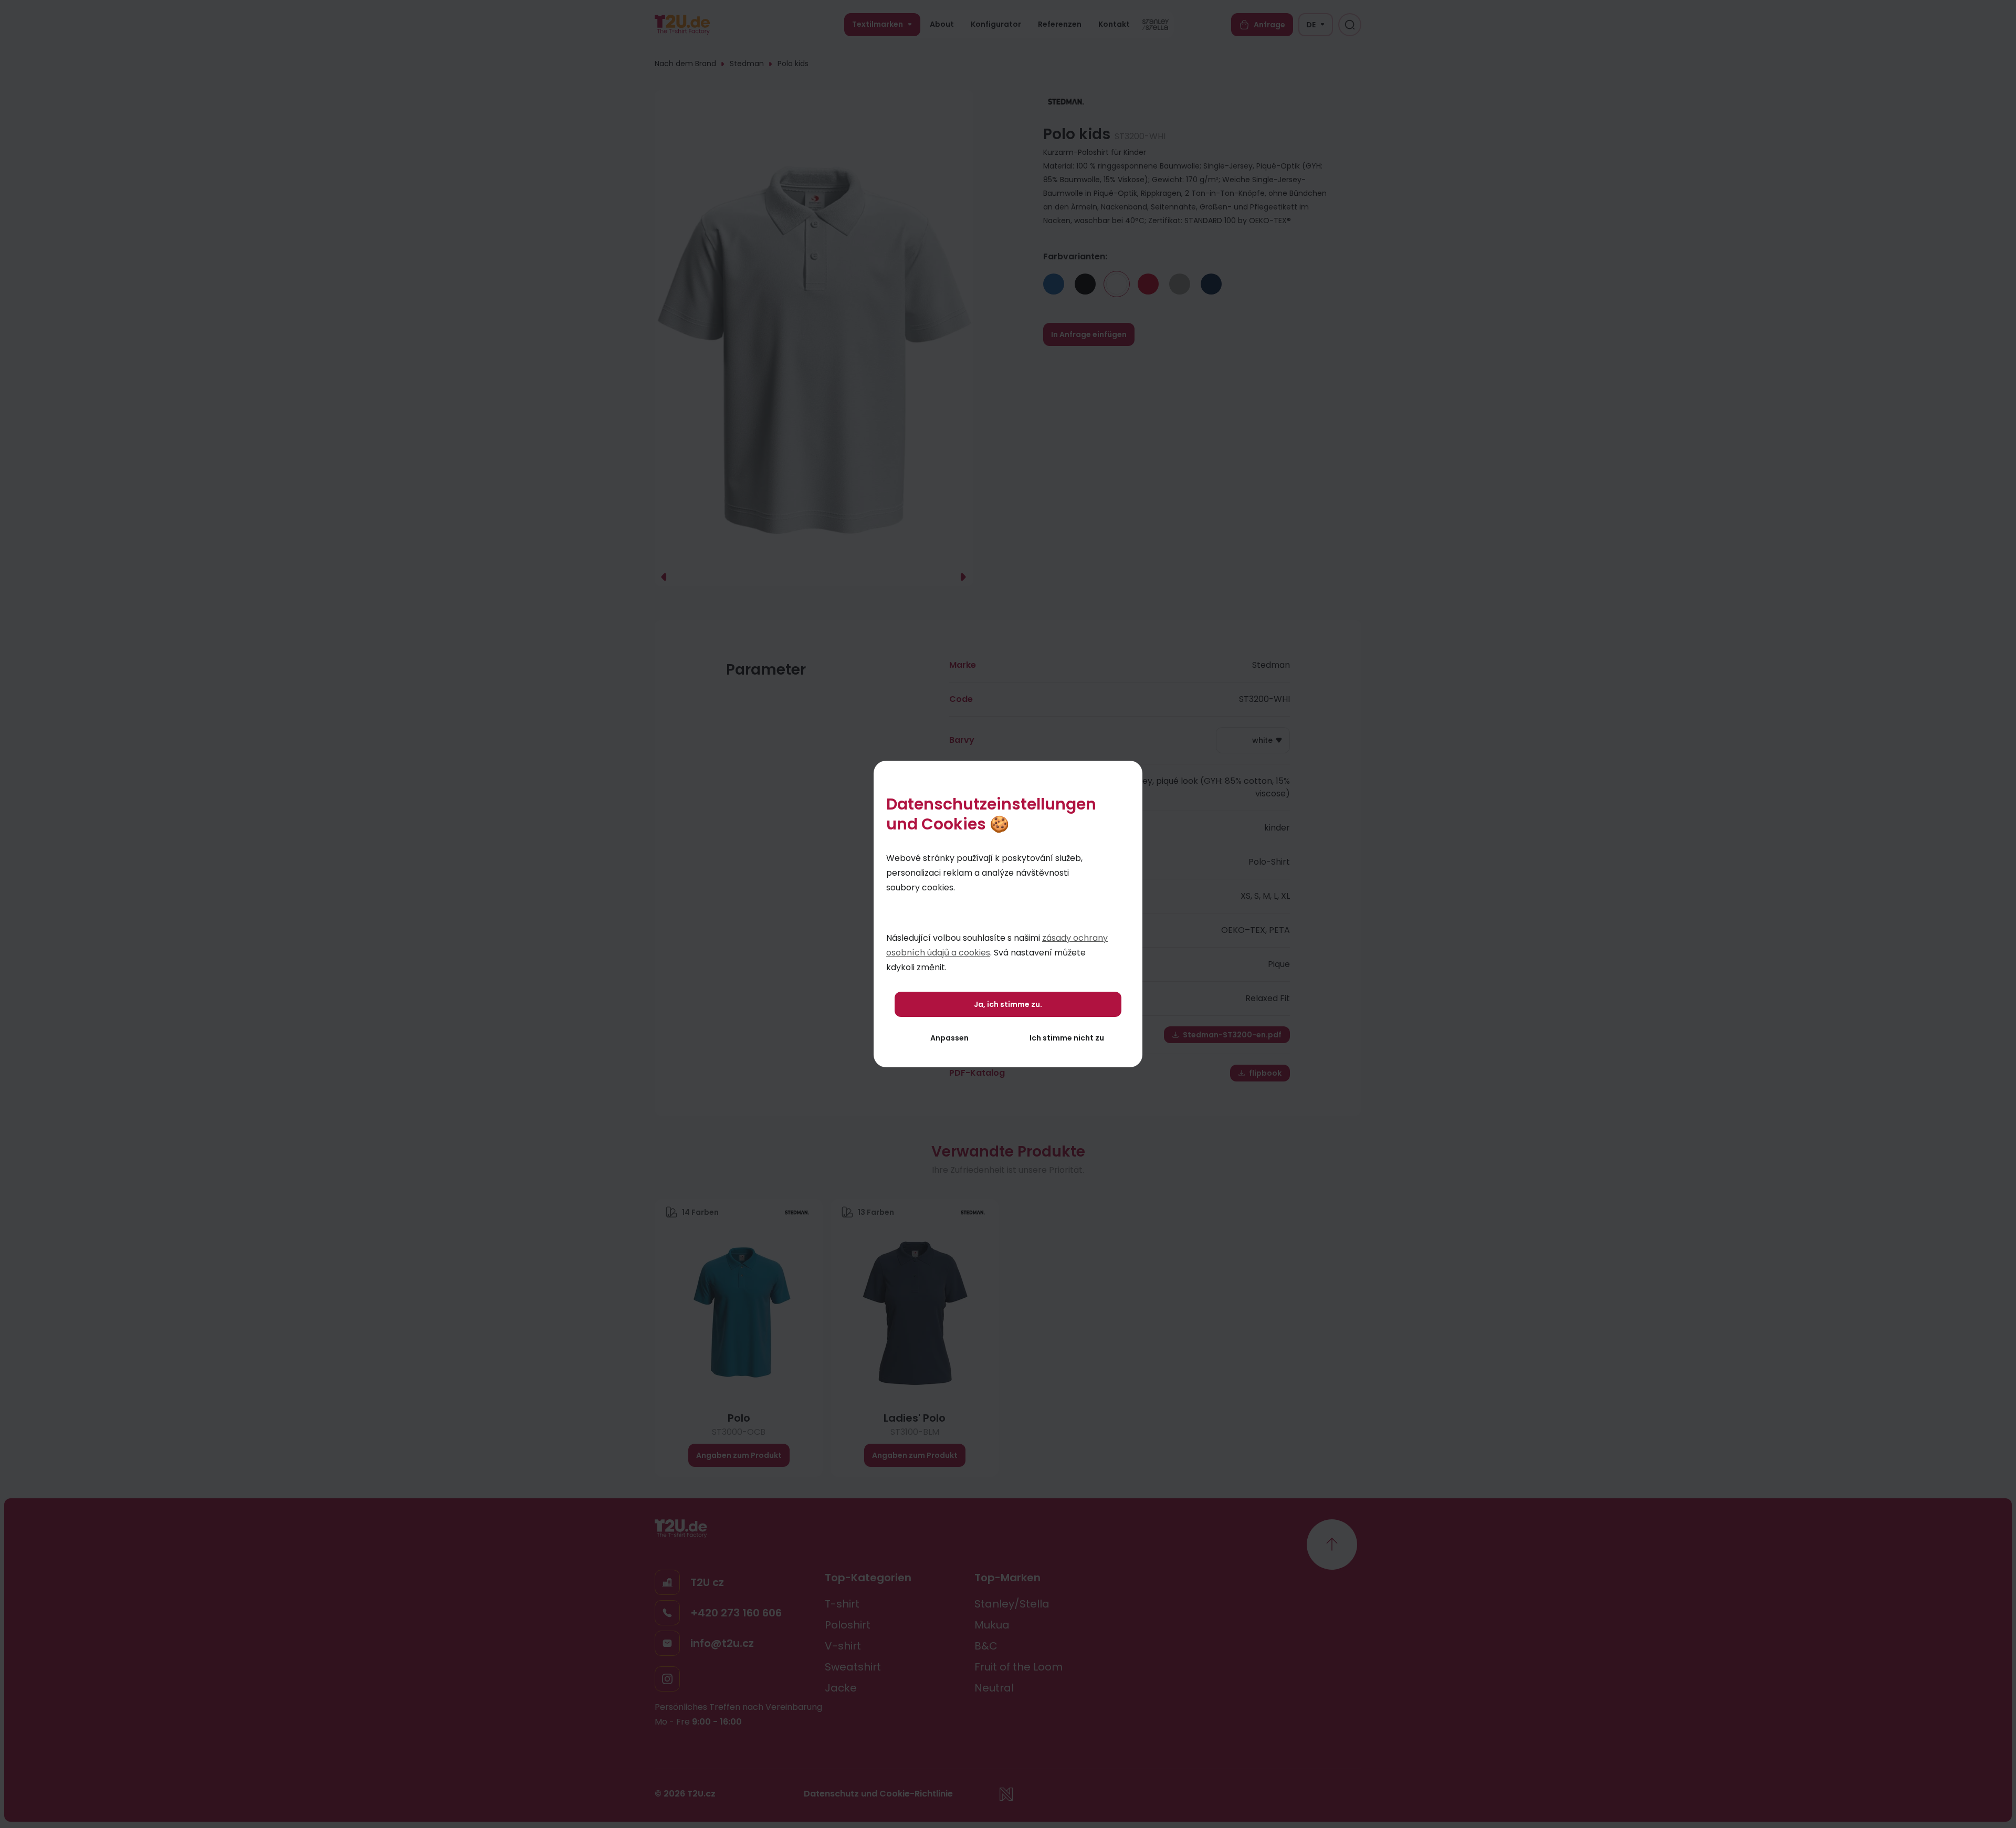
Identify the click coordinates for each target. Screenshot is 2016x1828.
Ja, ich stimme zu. (1008, 1004)
